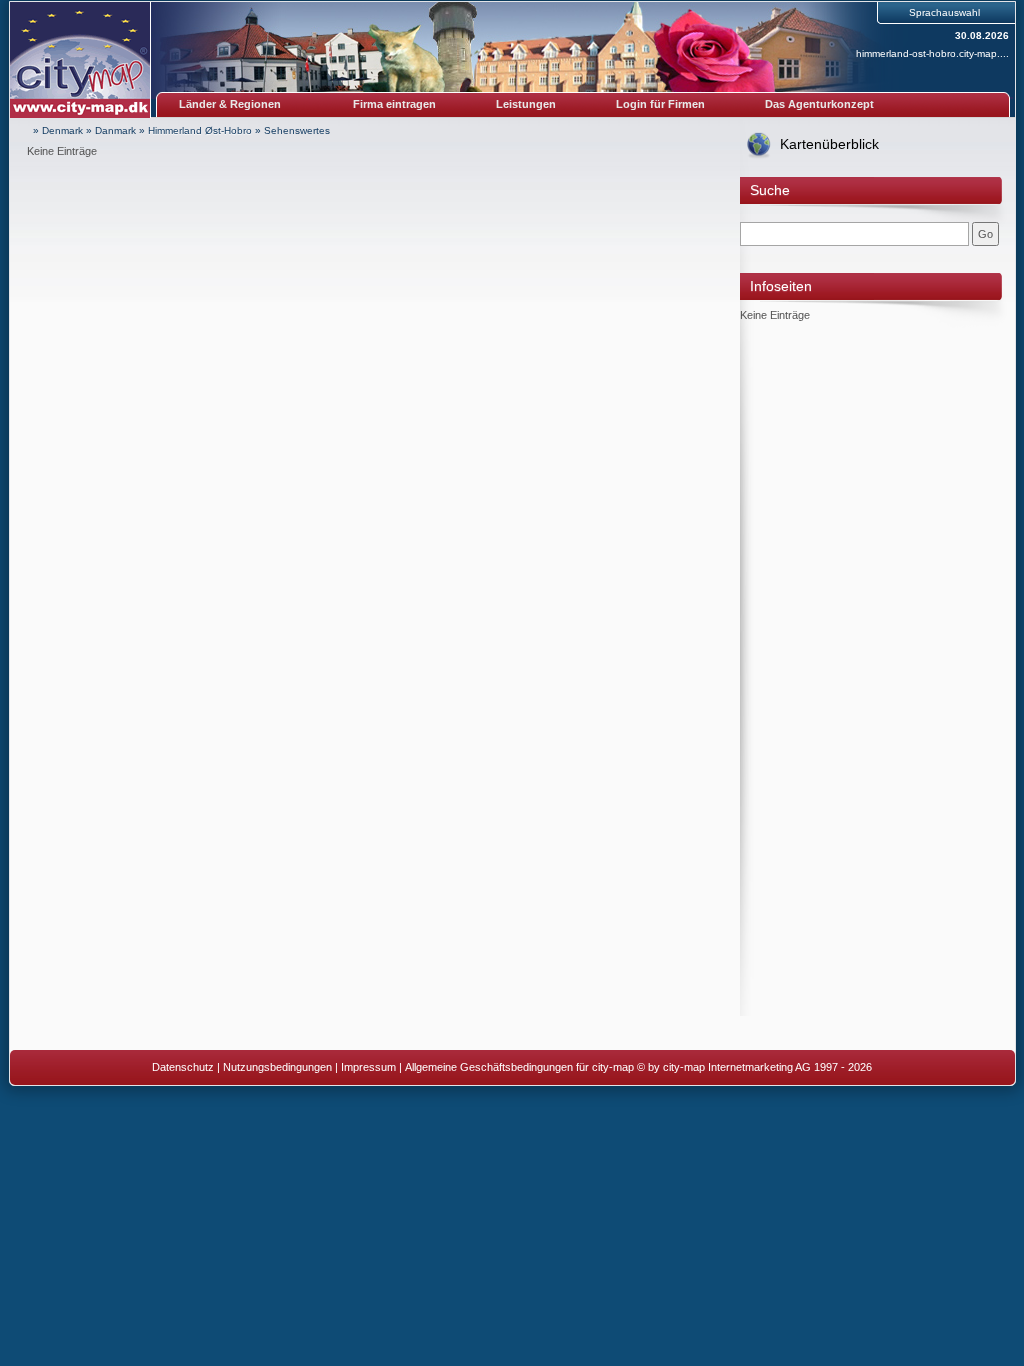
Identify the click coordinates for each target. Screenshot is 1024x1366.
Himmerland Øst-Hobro (200, 130)
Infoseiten (781, 286)
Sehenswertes (297, 130)
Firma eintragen (394, 104)
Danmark (115, 130)
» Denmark (58, 130)
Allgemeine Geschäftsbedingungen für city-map (519, 1067)
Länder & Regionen (230, 104)
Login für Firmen (660, 104)
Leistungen (526, 104)
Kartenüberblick (829, 144)
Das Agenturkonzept (819, 104)
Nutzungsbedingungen (277, 1067)
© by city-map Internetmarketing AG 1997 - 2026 (754, 1067)
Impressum (368, 1067)
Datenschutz (183, 1067)
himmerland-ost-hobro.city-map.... (932, 53)
